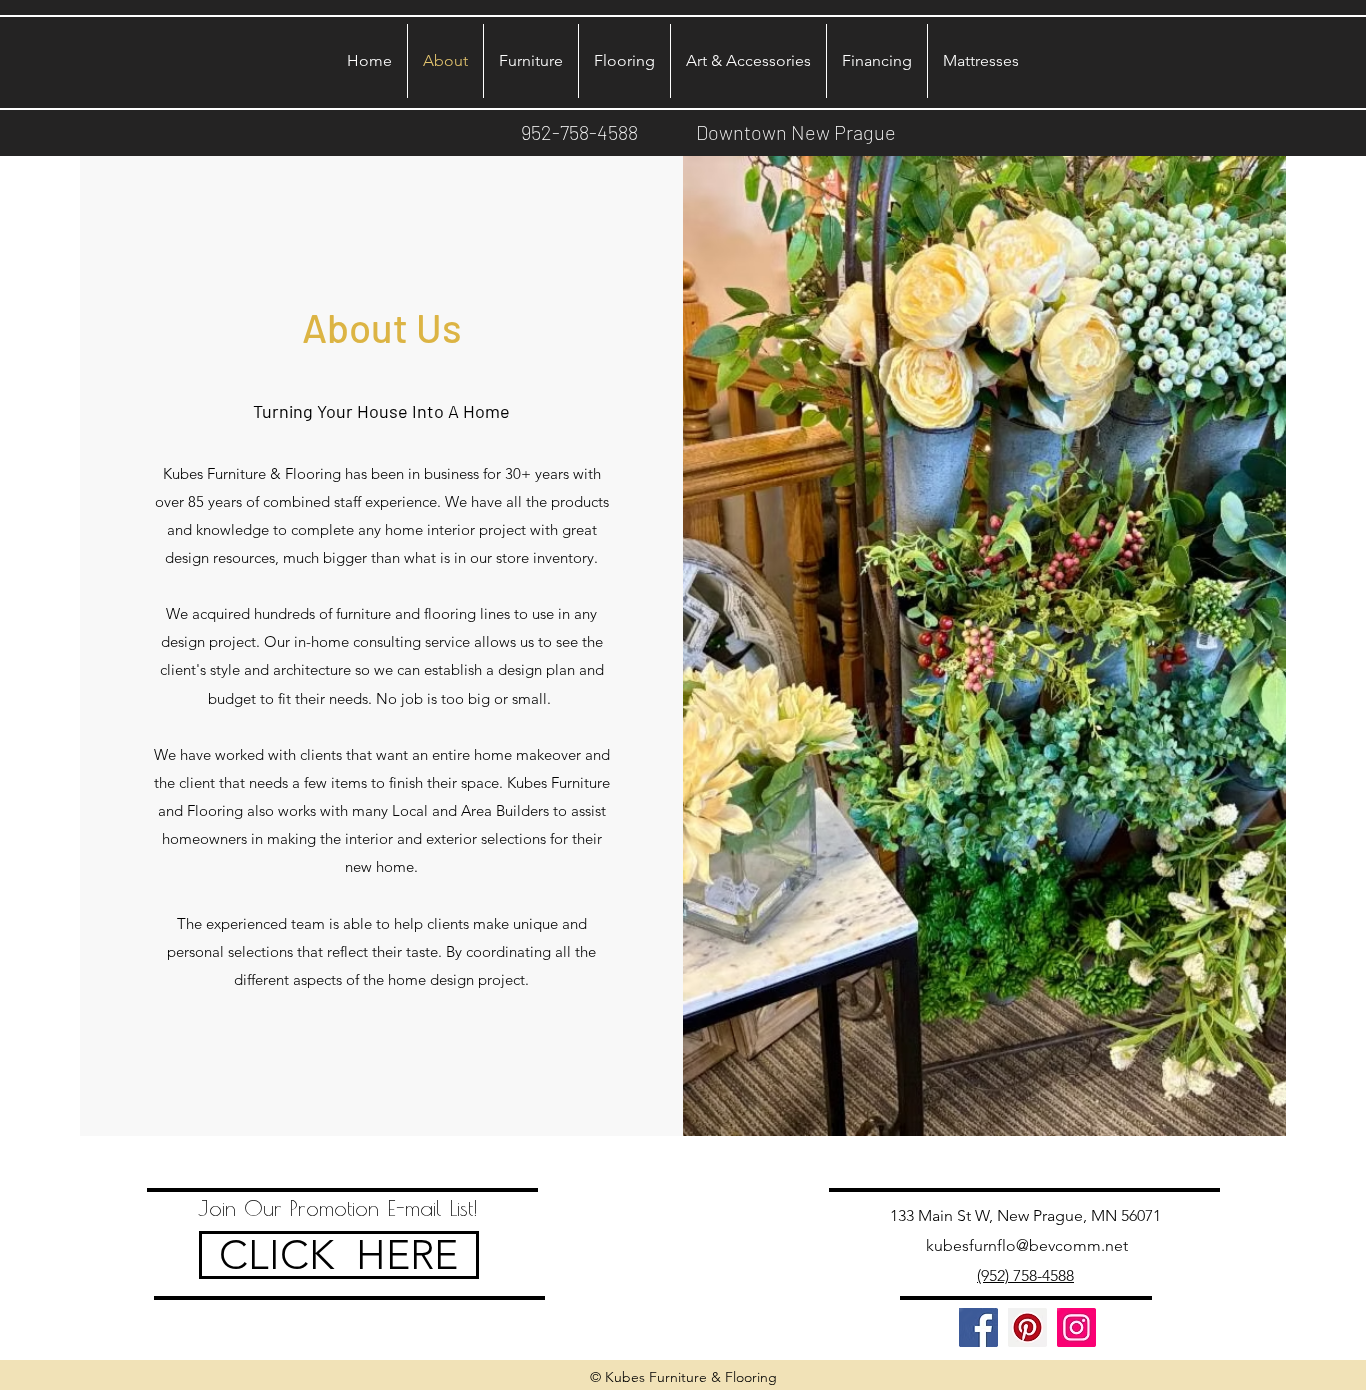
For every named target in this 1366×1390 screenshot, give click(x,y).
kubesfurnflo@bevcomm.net (1027, 1245)
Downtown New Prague (796, 132)
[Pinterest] (1027, 1327)
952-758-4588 (579, 132)
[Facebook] (978, 1327)
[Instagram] (1076, 1327)
